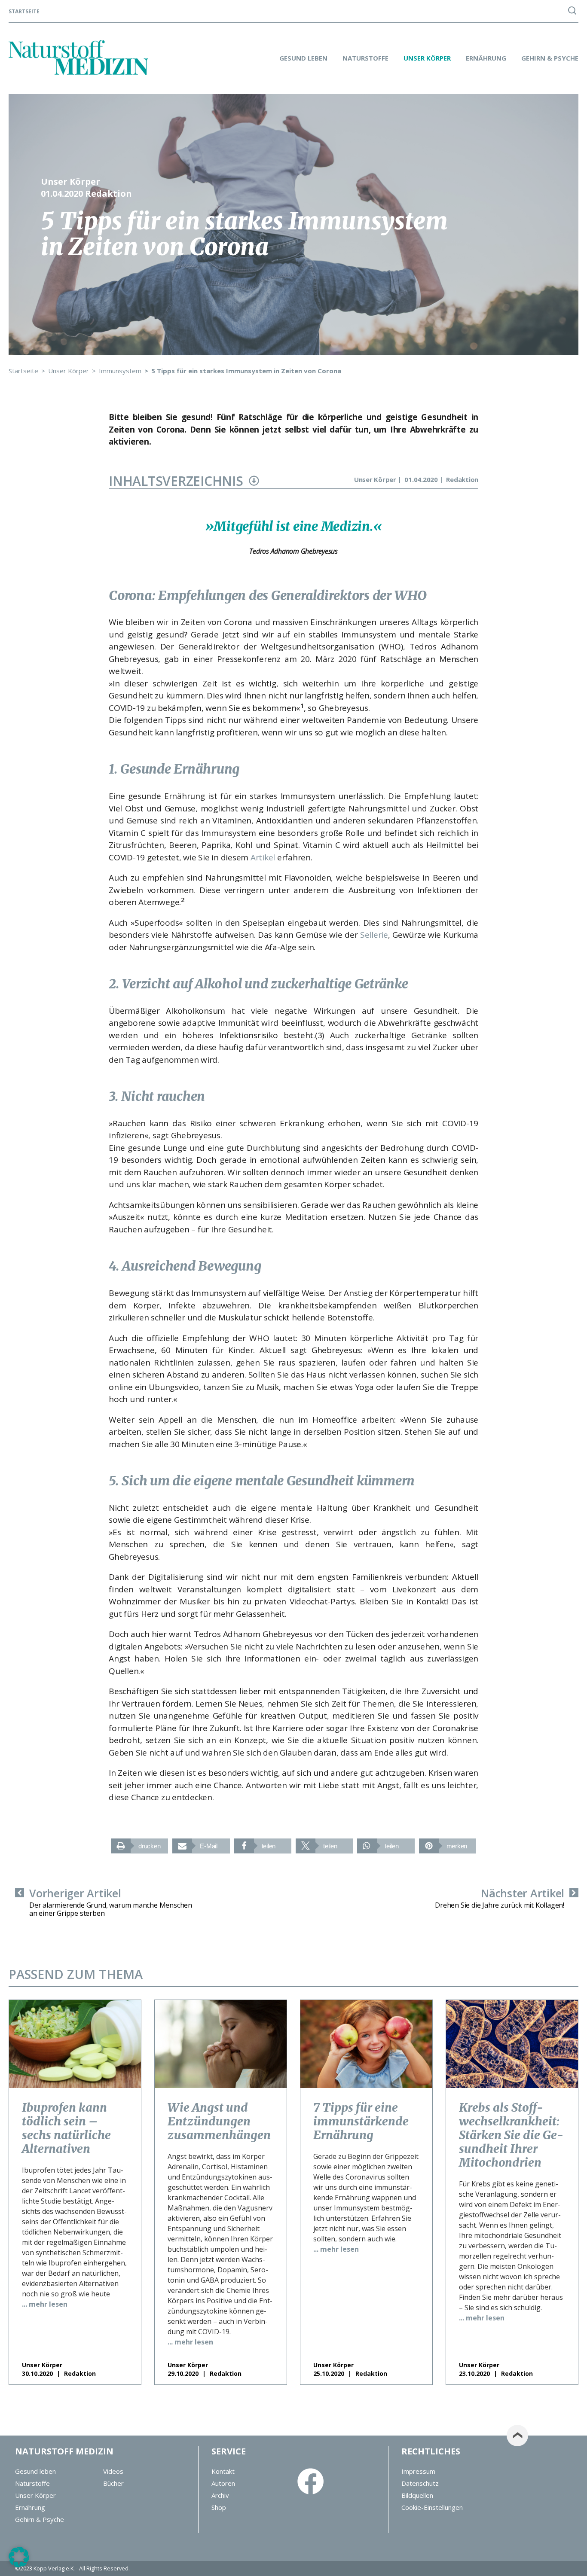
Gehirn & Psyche (550, 58)
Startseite (24, 12)
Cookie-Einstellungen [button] (432, 2507)
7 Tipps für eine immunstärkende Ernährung (361, 2121)
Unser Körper (427, 58)
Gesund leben (303, 58)
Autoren (223, 2483)
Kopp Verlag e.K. (54, 2568)
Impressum (418, 2471)
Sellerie (374, 935)
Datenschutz (420, 2483)
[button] (139, 1846)
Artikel (263, 857)
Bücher (113, 2483)
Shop (219, 2507)
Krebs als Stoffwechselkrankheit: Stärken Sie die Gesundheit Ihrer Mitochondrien (511, 2135)
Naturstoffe (365, 58)
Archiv (220, 2495)
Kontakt (223, 2471)
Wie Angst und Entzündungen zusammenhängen (219, 2121)
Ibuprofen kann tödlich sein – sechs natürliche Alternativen (66, 2128)
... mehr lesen (45, 2304)
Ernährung (486, 58)
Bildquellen (417, 2495)
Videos (113, 2471)
